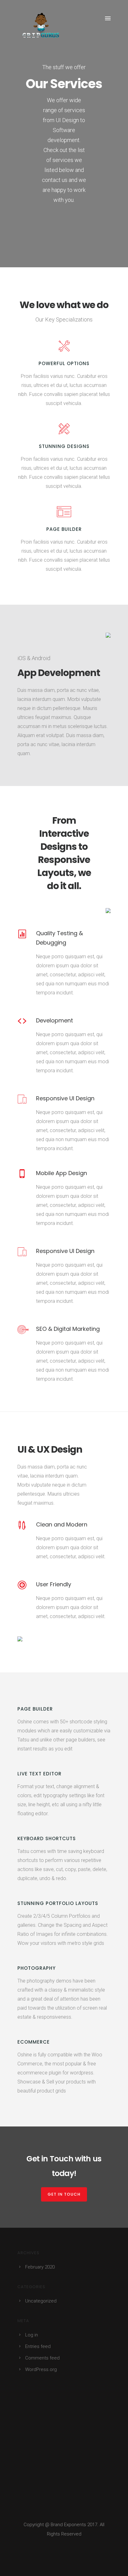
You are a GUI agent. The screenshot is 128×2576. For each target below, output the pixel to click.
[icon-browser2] (64, 512)
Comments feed (42, 2358)
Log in (32, 2335)
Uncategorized (41, 2301)
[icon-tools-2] (64, 346)
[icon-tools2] (64, 429)
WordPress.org (41, 2369)
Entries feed (38, 2346)
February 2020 (40, 2267)
